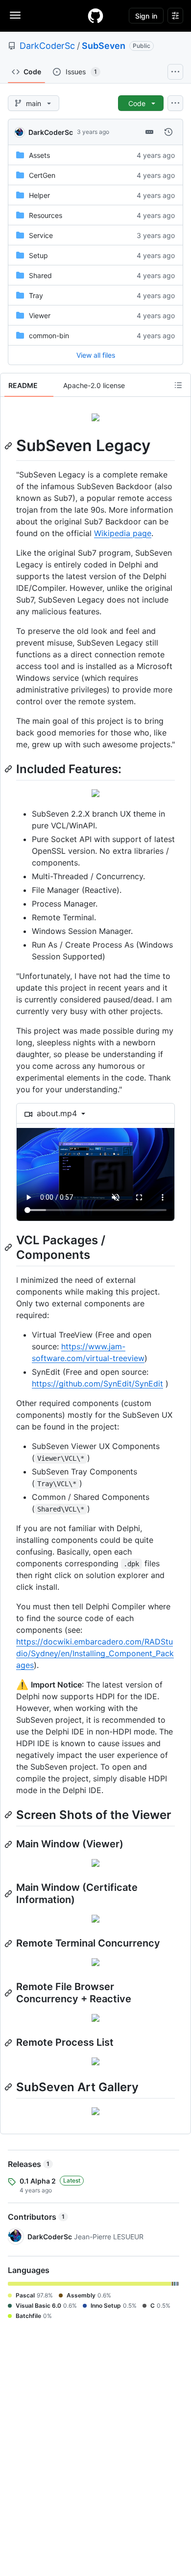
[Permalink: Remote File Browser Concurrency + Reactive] (9, 1993)
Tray (36, 295)
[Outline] (178, 385)
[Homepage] (95, 16)
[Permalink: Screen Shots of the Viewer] (9, 1815)
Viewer (40, 315)
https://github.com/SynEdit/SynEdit (97, 1384)
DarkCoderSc (47, 46)
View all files (96, 355)
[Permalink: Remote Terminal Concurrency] (9, 1944)
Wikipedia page (123, 533)
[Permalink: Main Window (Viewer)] (9, 1844)
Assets (39, 155)
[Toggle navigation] (15, 15)
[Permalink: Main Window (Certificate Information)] (9, 1894)
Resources (46, 215)
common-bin (49, 336)
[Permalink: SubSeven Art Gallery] (9, 2087)
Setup (38, 255)
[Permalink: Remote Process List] (9, 2043)
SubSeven (104, 46)
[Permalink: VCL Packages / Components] (9, 1247)
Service (41, 235)
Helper (39, 195)
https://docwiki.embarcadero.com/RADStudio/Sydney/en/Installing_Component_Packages (95, 1653)
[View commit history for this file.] (168, 132)
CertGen (42, 175)
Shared (40, 275)
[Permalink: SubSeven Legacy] (9, 446)
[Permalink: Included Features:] (9, 769)
